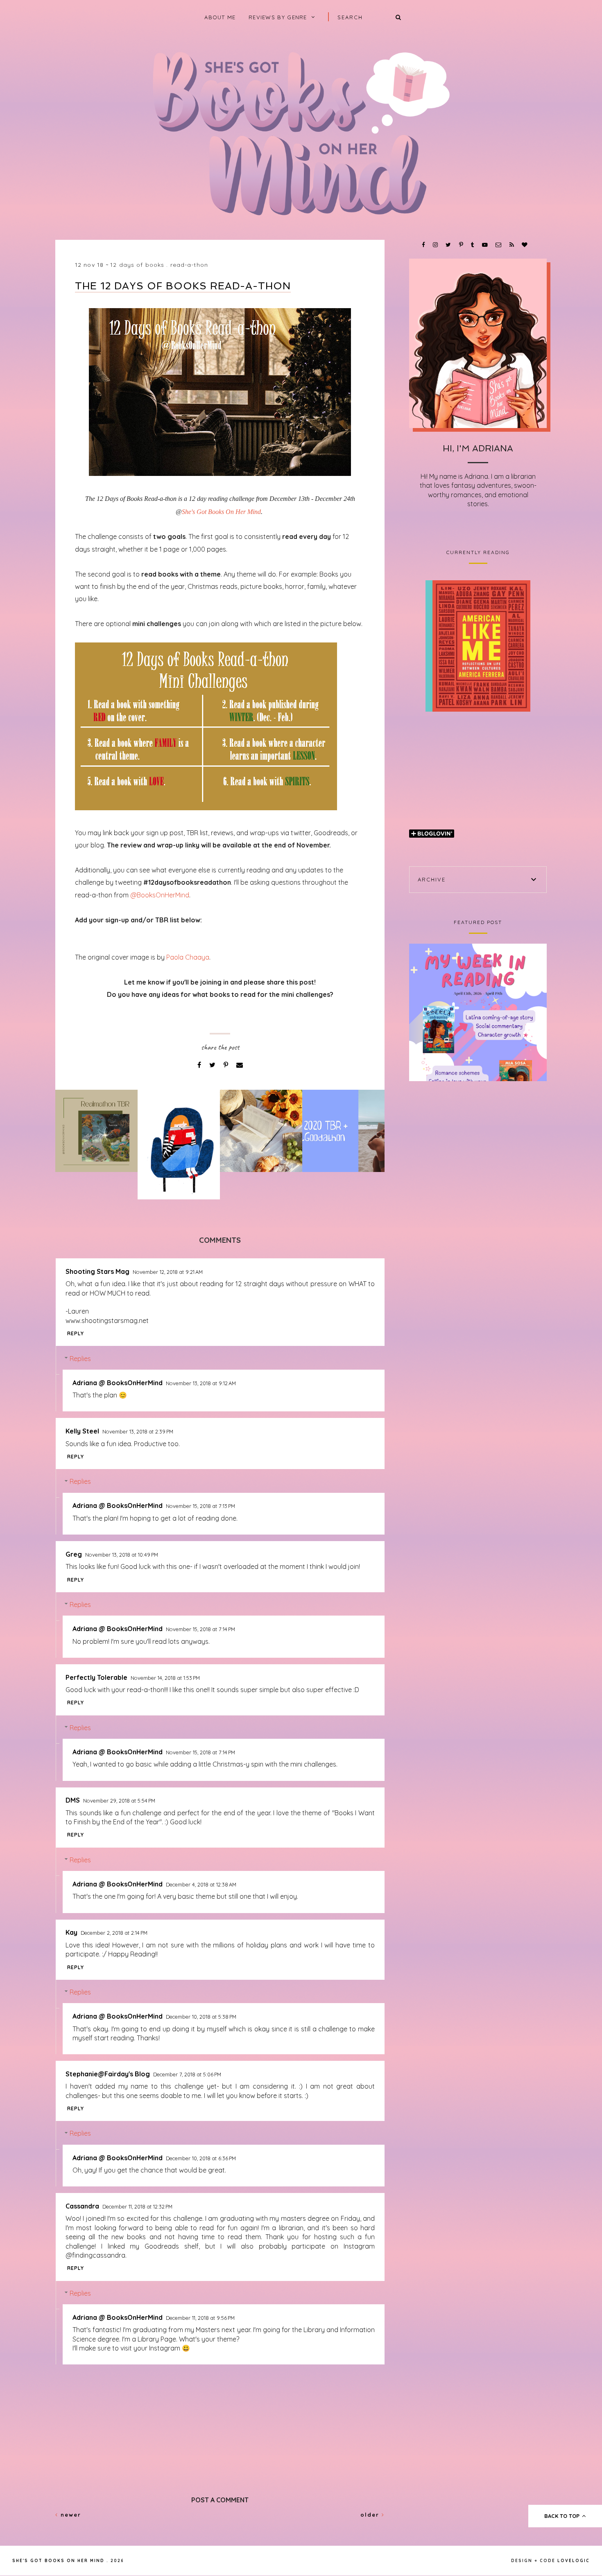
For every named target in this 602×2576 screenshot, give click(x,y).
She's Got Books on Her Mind (58, 2561)
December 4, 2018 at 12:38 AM (201, 1884)
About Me (220, 17)
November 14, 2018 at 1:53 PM (165, 1678)
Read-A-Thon (189, 265)
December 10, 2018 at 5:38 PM (201, 2017)
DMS (73, 1800)
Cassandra (82, 2206)
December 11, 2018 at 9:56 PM (200, 2318)
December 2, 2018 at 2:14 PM (114, 1933)
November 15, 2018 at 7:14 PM (200, 1629)
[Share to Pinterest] (227, 1065)
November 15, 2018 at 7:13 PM (200, 1506)
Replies (80, 1359)
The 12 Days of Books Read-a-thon (183, 286)
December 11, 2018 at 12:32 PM (137, 2206)
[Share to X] (213, 1065)
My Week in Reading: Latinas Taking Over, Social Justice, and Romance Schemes (478, 1012)
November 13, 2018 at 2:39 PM (138, 1431)
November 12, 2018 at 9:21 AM (168, 1272)
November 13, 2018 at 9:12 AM (201, 1383)
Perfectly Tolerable (96, 1677)
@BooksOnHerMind (160, 895)
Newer (70, 2515)
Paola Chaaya (188, 957)
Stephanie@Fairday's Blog (108, 2074)
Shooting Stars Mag (97, 1271)
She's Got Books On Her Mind (221, 512)
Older (371, 2515)
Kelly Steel (82, 1431)
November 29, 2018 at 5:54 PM (119, 1801)
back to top (563, 2516)
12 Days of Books (137, 265)
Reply (76, 1333)
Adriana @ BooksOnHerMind (118, 1383)
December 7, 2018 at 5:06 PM (187, 2074)
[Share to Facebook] (200, 1065)
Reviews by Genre (278, 17)
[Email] (240, 1065)
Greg (74, 1554)
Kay (71, 1932)
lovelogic (574, 2561)
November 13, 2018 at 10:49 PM (122, 1555)
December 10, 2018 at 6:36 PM (201, 2158)
